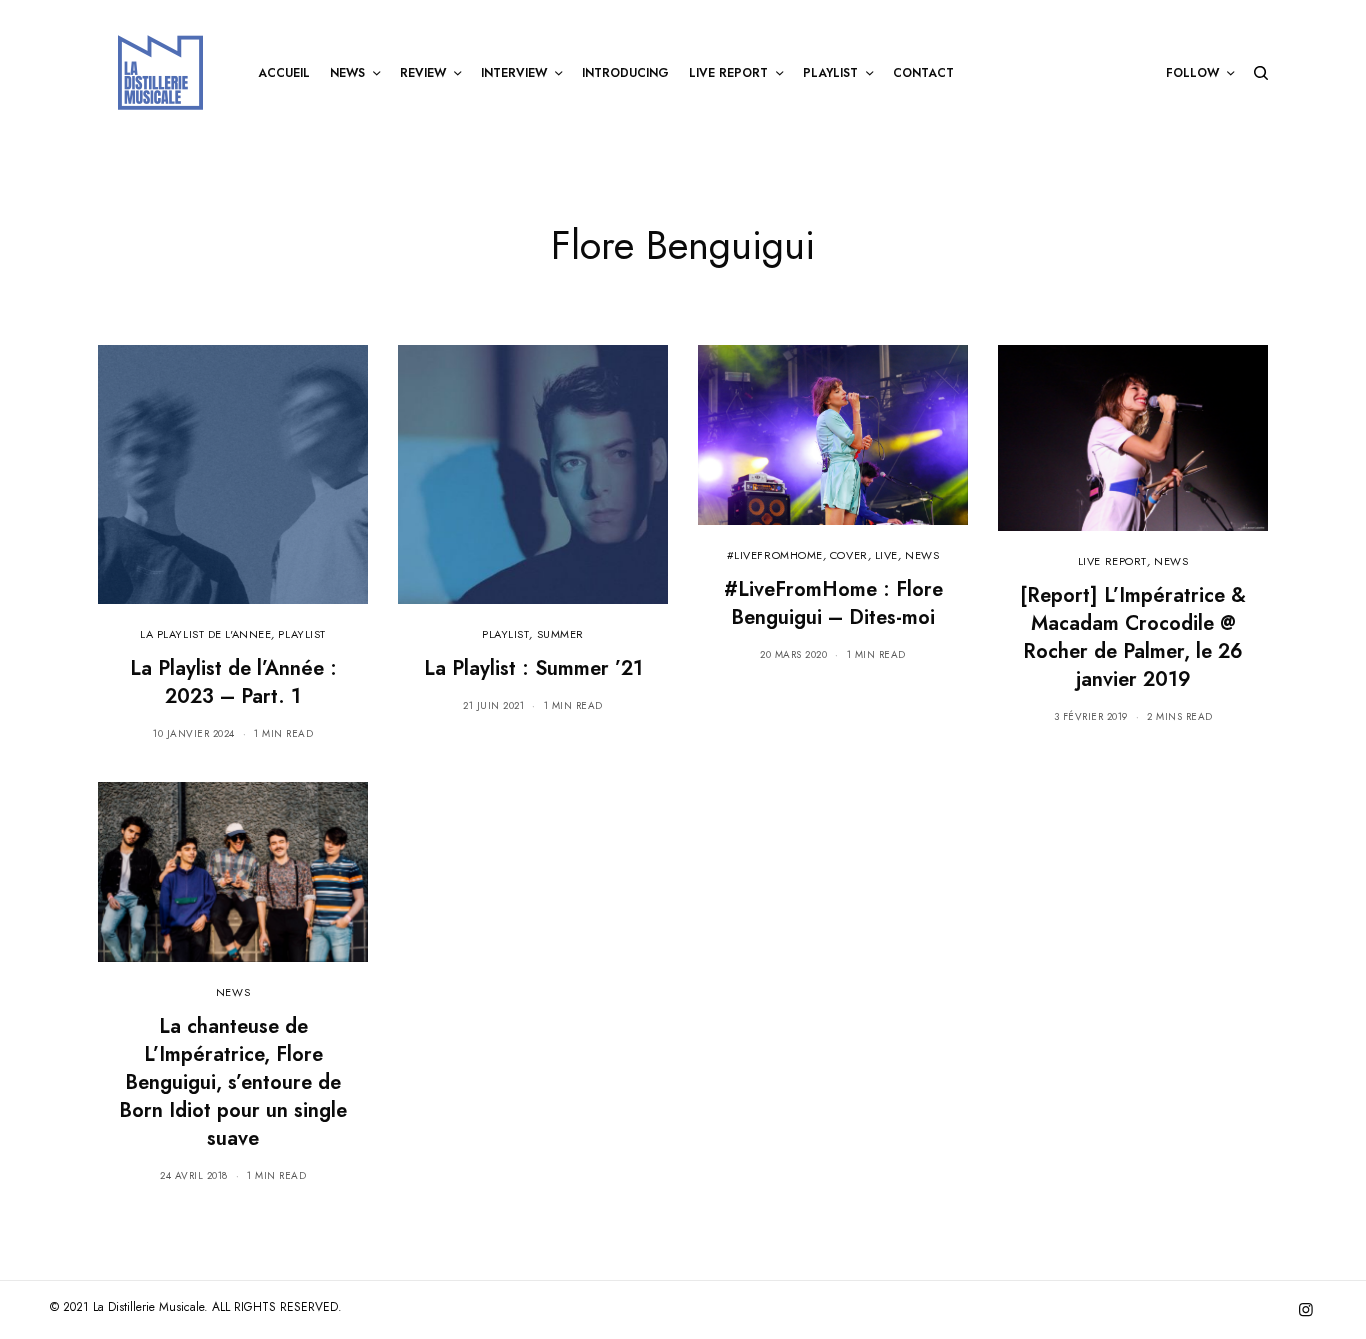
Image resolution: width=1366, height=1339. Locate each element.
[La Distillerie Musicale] (160, 72)
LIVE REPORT (1112, 561)
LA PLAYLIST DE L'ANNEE (205, 634)
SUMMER (560, 634)
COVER (849, 555)
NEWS (922, 555)
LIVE (886, 555)
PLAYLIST (301, 634)
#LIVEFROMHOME (775, 555)
